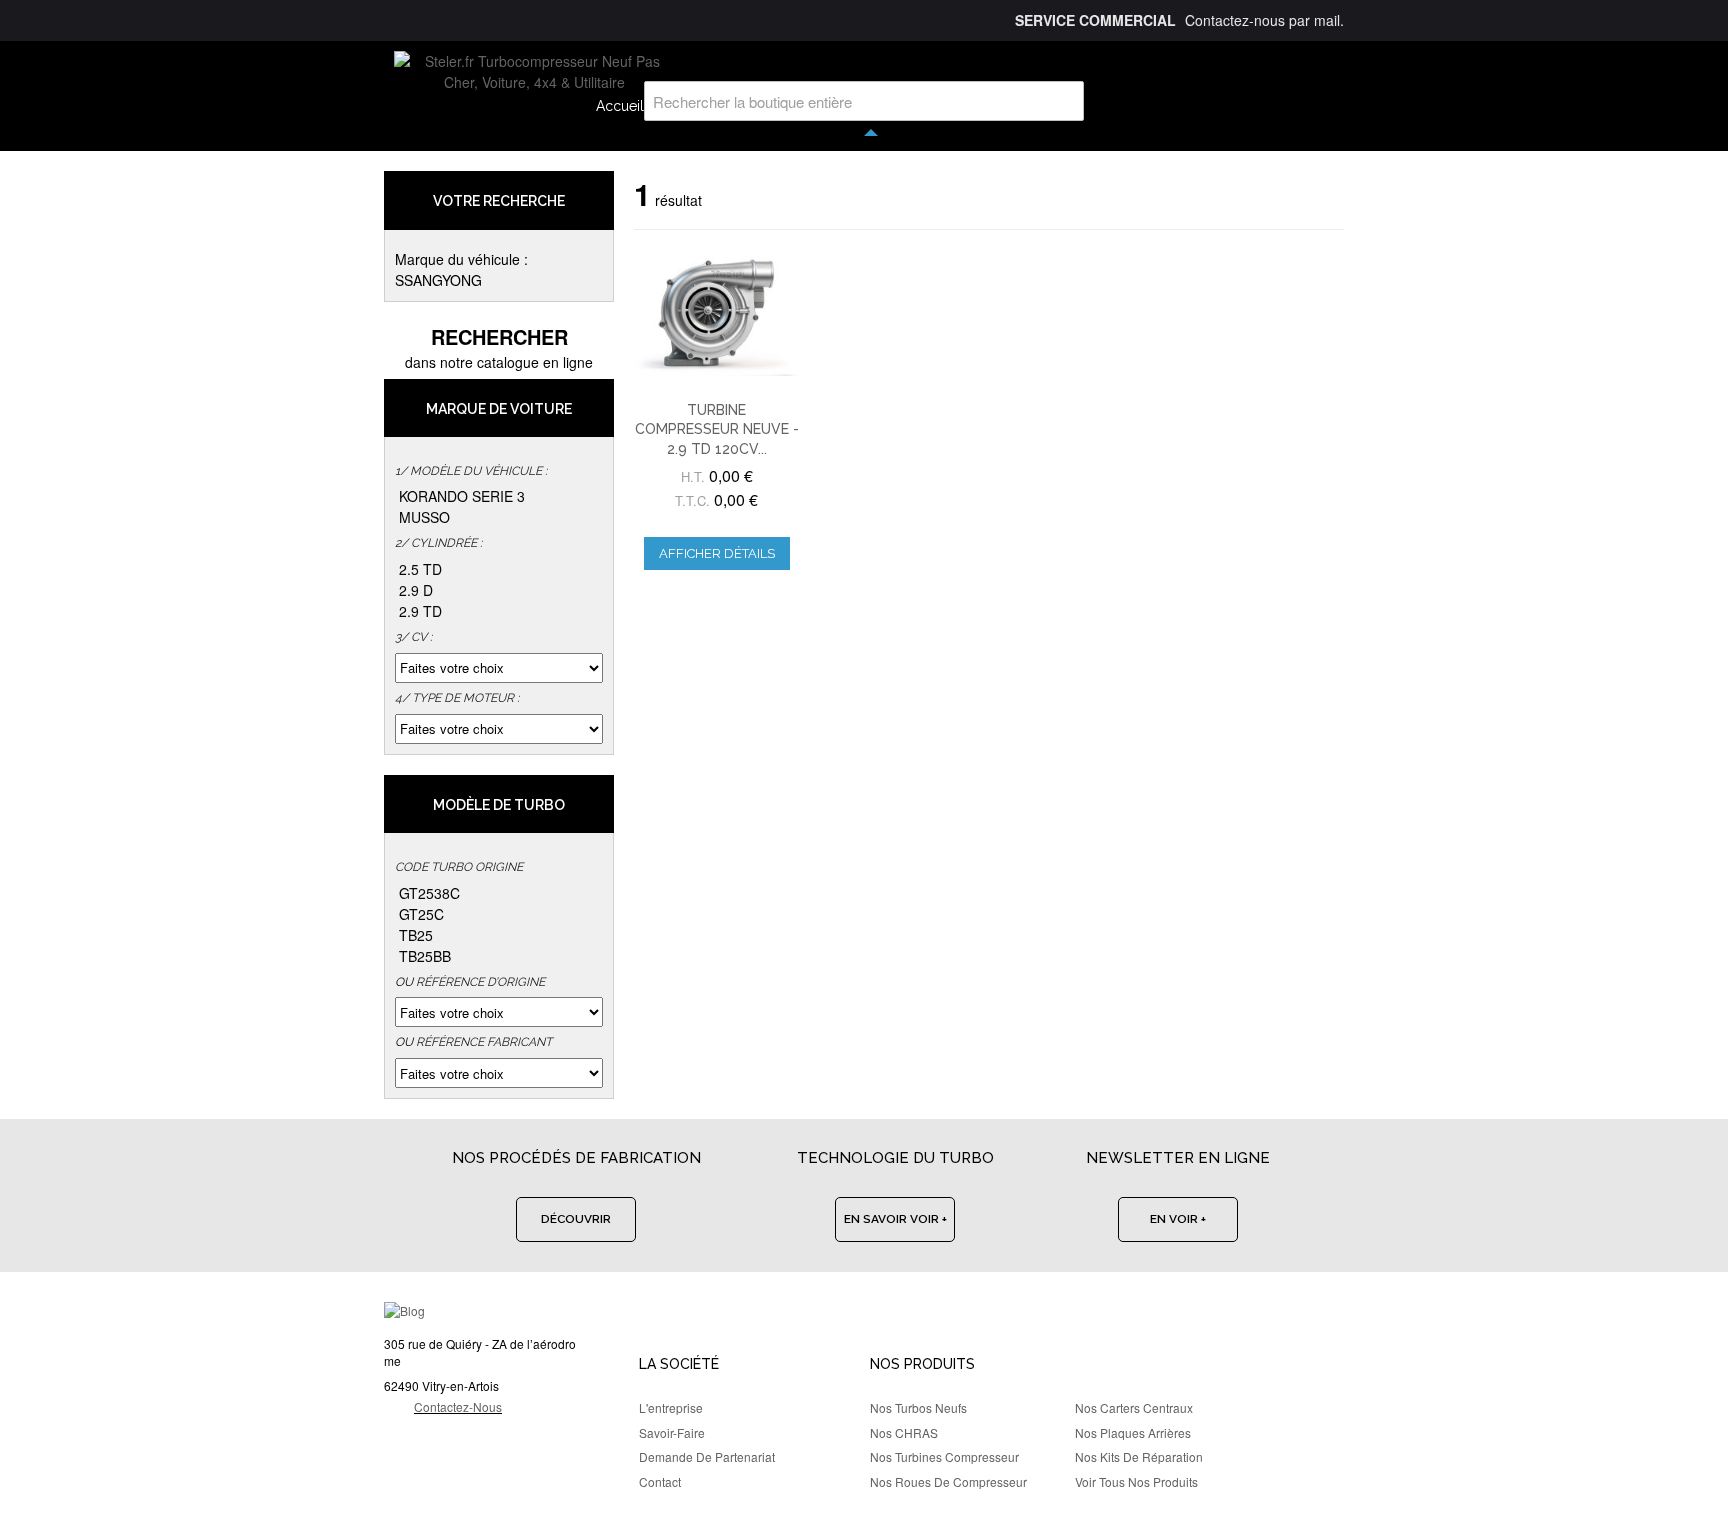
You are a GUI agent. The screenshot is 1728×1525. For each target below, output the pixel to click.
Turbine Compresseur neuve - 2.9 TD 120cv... (717, 429)
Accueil (620, 106)
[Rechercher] (1064, 101)
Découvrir (576, 1219)
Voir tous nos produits (1136, 1481)
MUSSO (424, 517)
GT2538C (429, 893)
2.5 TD (420, 569)
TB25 (416, 935)
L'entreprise (671, 1407)
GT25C (421, 914)
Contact (660, 1481)
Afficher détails (717, 553)
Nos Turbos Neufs (918, 1407)
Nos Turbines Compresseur (944, 1456)
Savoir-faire (672, 1432)
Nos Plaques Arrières (1133, 1432)
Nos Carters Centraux (1134, 1407)
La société (679, 1364)
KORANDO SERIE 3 (462, 496)
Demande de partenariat (707, 1456)
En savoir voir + (895, 1219)
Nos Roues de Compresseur (948, 1481)
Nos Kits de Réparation (1139, 1456)
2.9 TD (420, 611)
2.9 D (416, 590)
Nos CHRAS (904, 1432)
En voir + (1178, 1219)
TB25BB (425, 956)
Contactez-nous (458, 1406)
